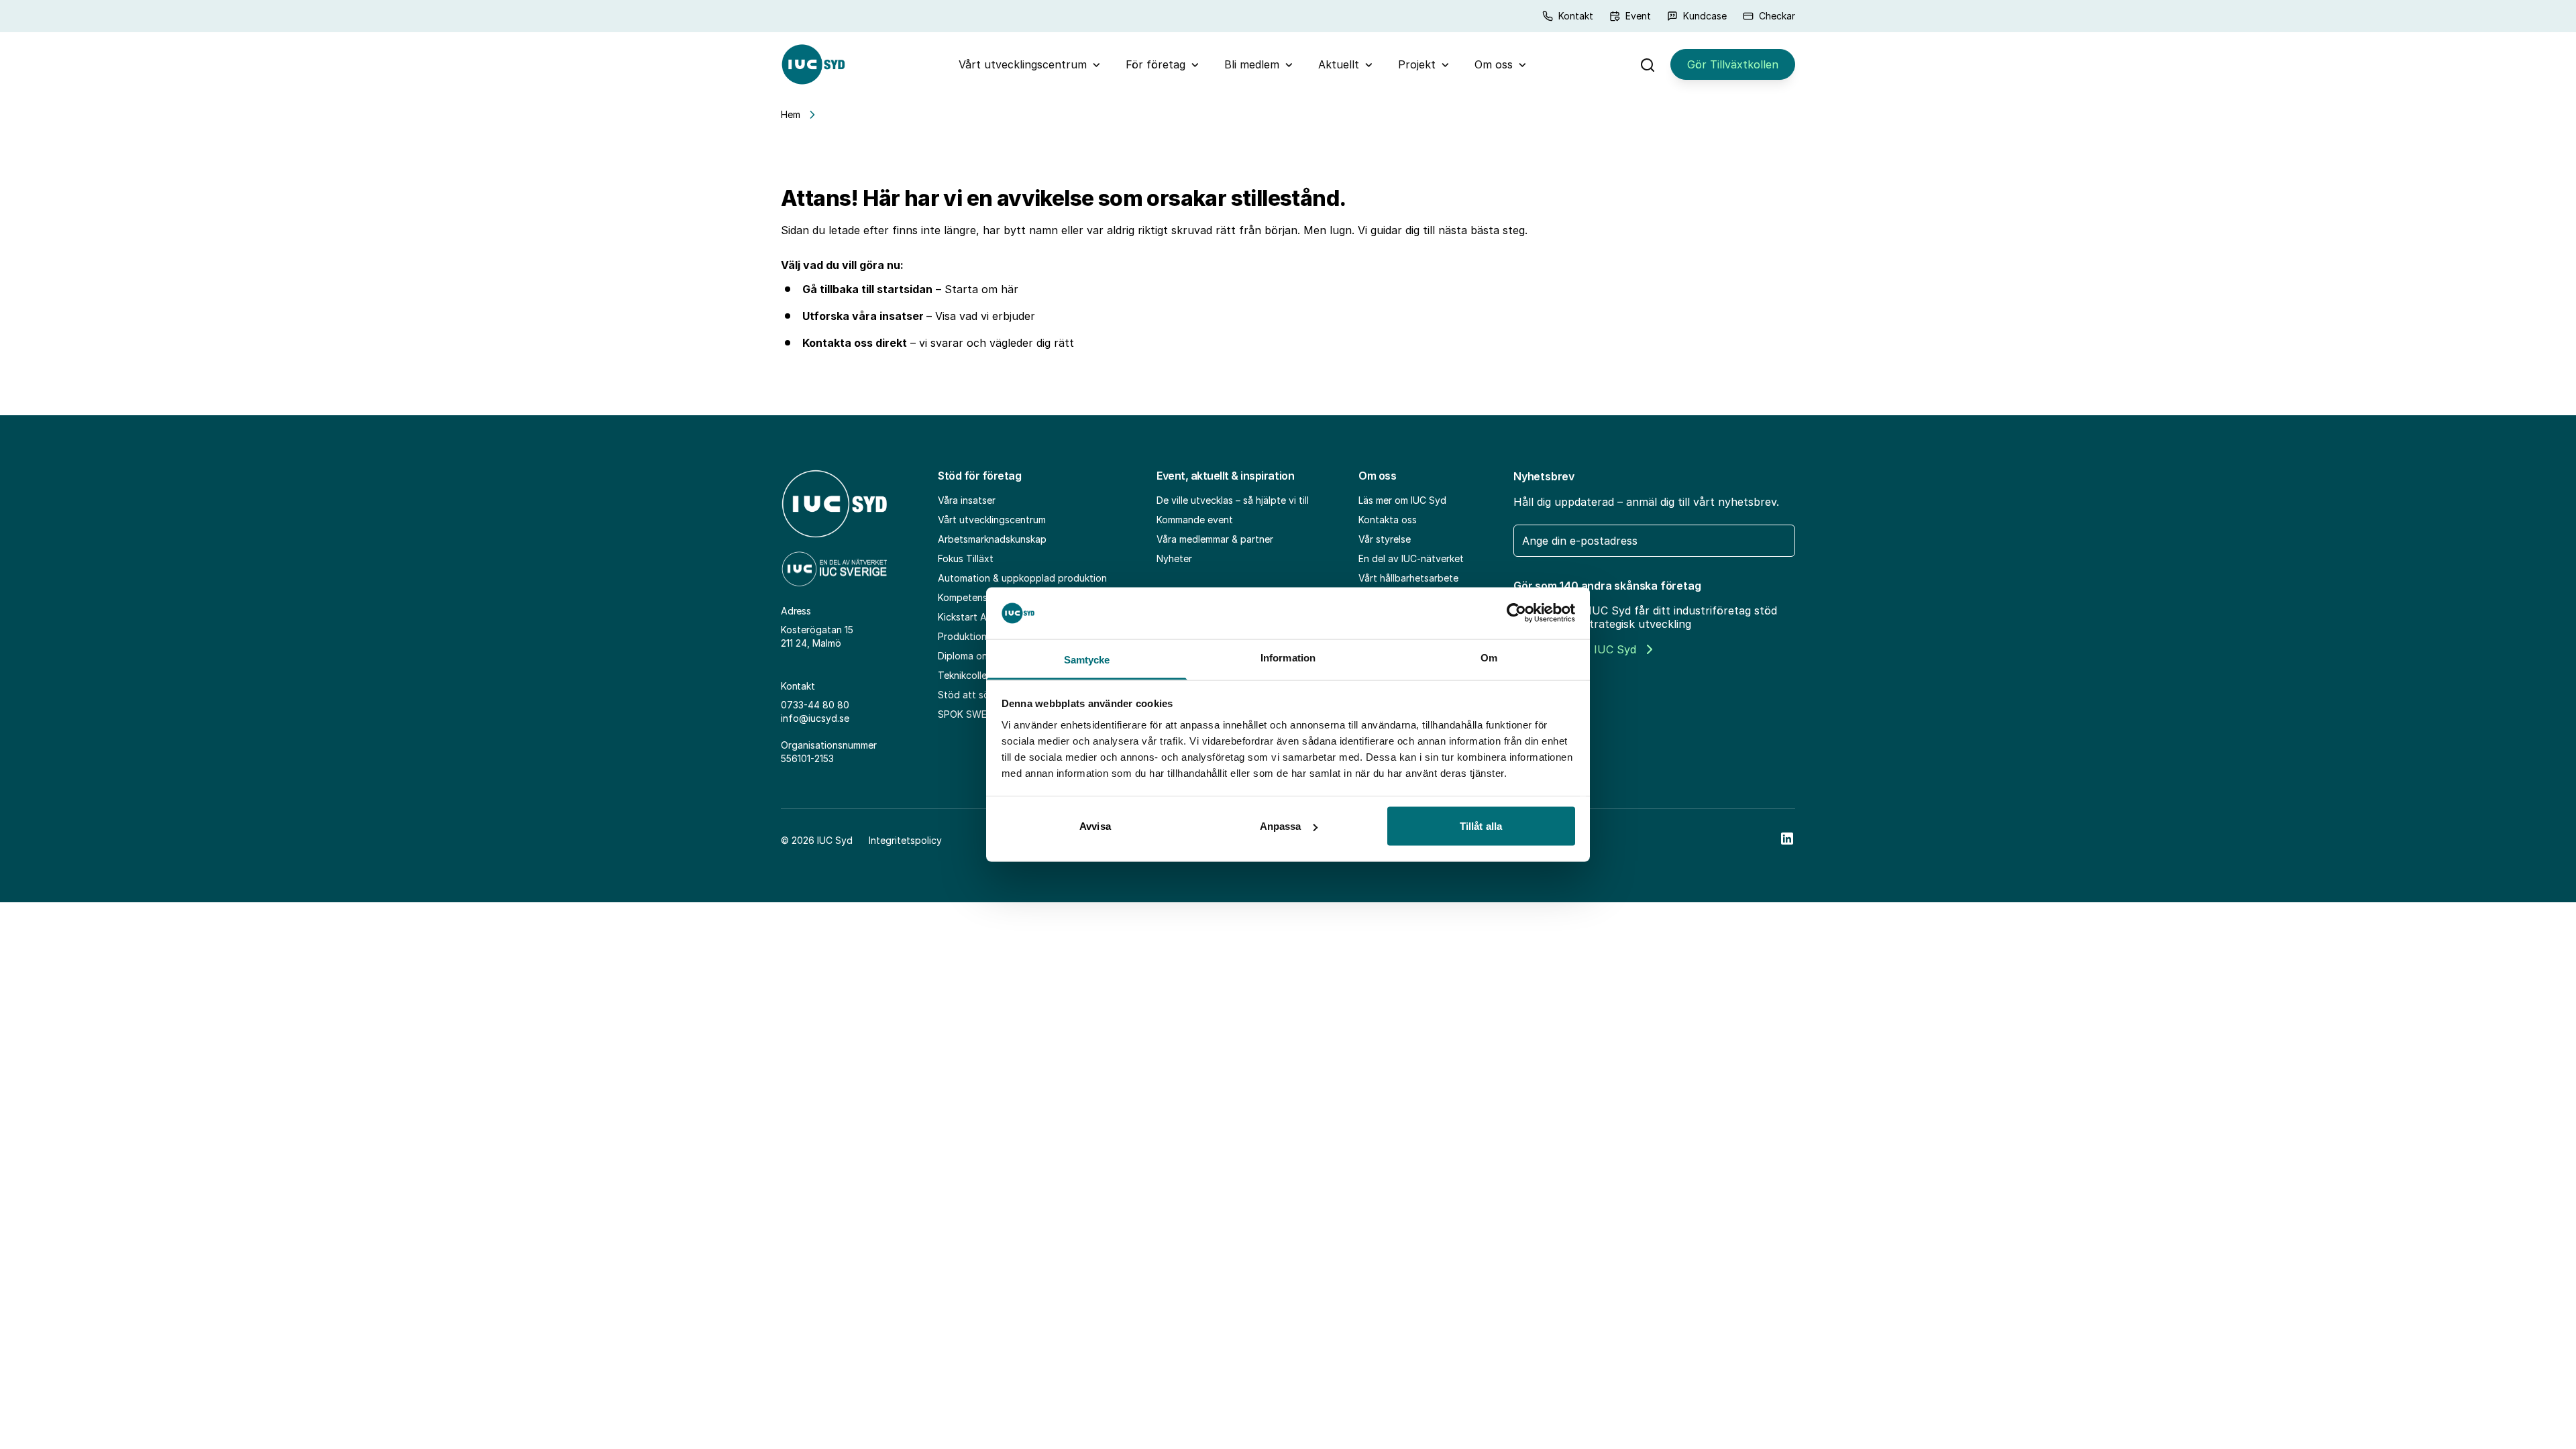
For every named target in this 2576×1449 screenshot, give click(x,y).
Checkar (1777, 16)
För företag (1156, 64)
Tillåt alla (1481, 826)
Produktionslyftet (977, 636)
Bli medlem (1252, 64)
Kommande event (1195, 520)
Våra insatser (967, 500)
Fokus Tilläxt (966, 558)
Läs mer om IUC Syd (1402, 500)
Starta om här (981, 289)
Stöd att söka (969, 695)
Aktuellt (1339, 64)
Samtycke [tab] (1087, 659)
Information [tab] (1288, 657)
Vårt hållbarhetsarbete (1408, 578)
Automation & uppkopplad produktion (1022, 578)
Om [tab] (1489, 657)
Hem (791, 114)
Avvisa (1095, 826)
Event (1638, 16)
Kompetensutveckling (985, 597)
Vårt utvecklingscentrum (1023, 64)
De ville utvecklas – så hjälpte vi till (1233, 500)
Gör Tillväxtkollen (1733, 64)
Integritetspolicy (905, 840)
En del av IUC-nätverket (1411, 558)
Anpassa (1281, 826)
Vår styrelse (1385, 539)
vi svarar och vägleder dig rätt (997, 343)
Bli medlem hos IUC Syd (1575, 649)
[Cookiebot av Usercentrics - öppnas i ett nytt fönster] (1516, 613)
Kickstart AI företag (982, 617)
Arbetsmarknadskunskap (992, 539)
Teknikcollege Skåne (983, 675)
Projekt (1417, 64)
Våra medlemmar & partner (1215, 539)
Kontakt (1576, 16)
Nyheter (1174, 558)
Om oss (1494, 64)
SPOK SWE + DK (974, 714)
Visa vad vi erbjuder (985, 316)
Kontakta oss (1388, 520)
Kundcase (1705, 16)
